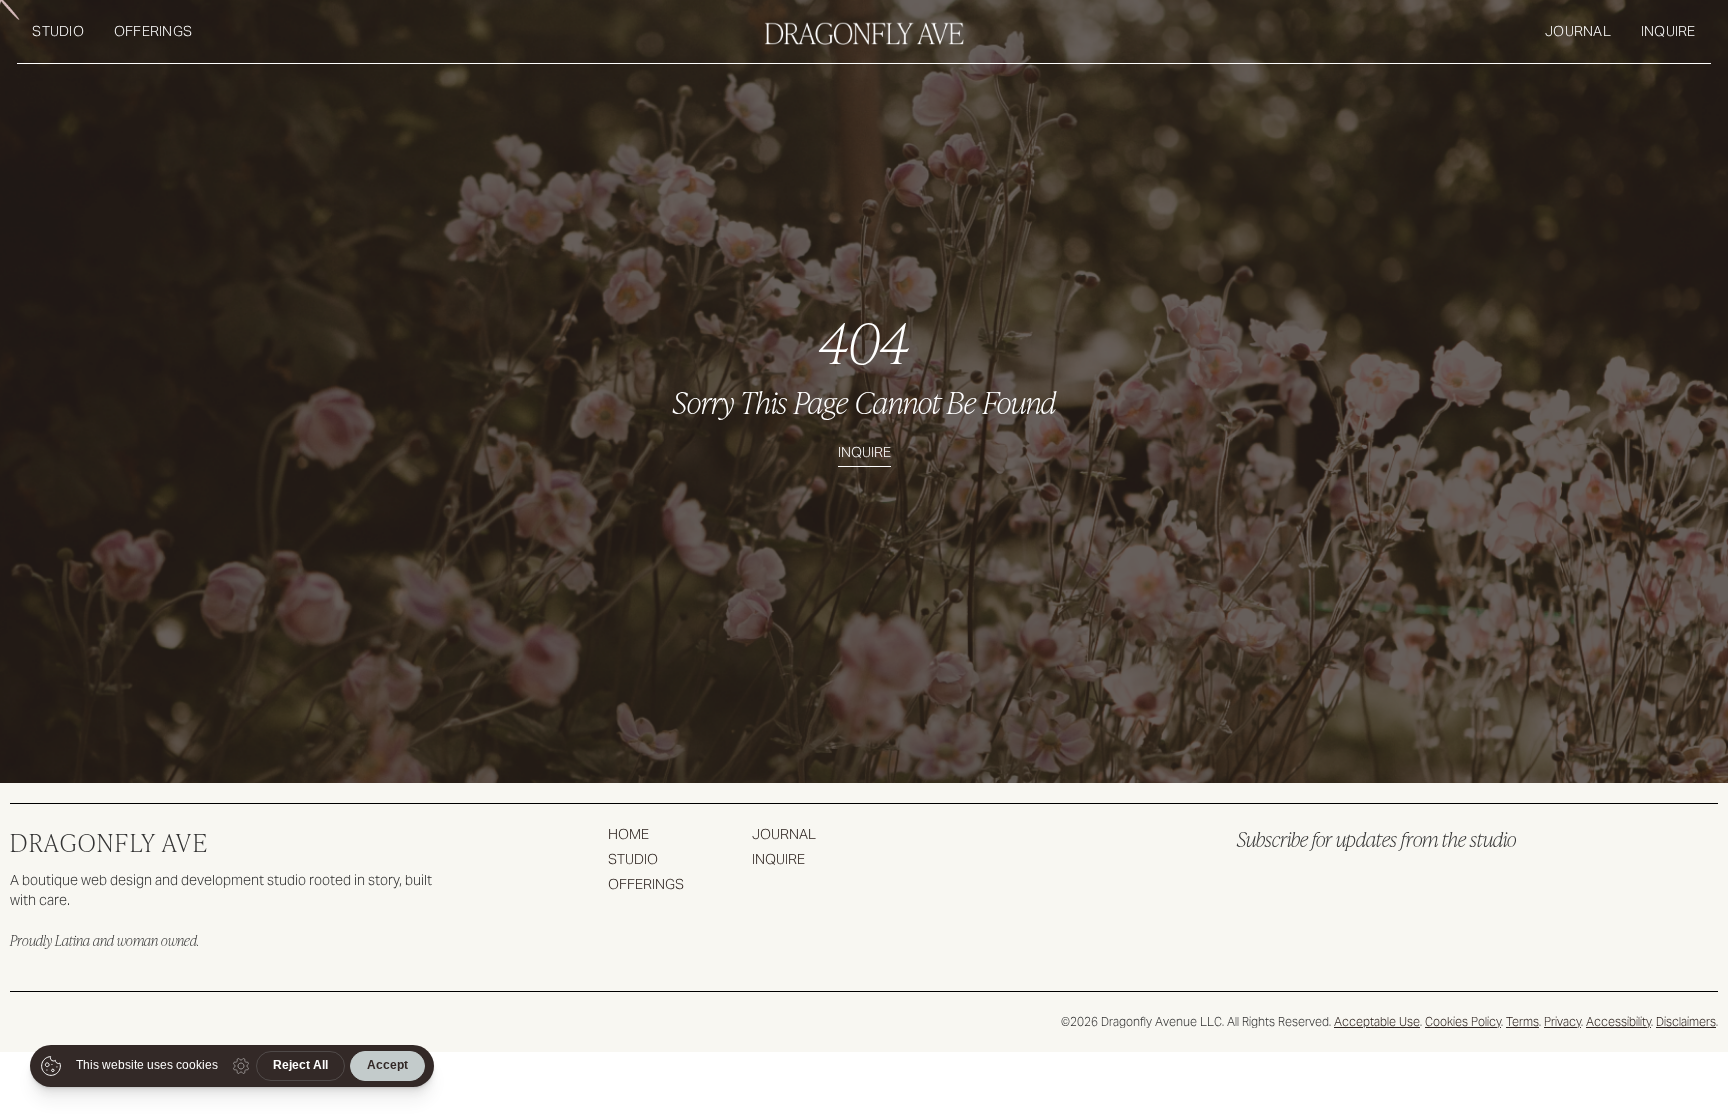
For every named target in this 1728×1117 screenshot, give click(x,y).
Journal (1578, 31)
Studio (58, 31)
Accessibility (1618, 1021)
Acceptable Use (1377, 1021)
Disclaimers (1686, 1021)
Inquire (1668, 31)
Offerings (153, 31)
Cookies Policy (1463, 1021)
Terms (1522, 1021)
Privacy (1562, 1021)
